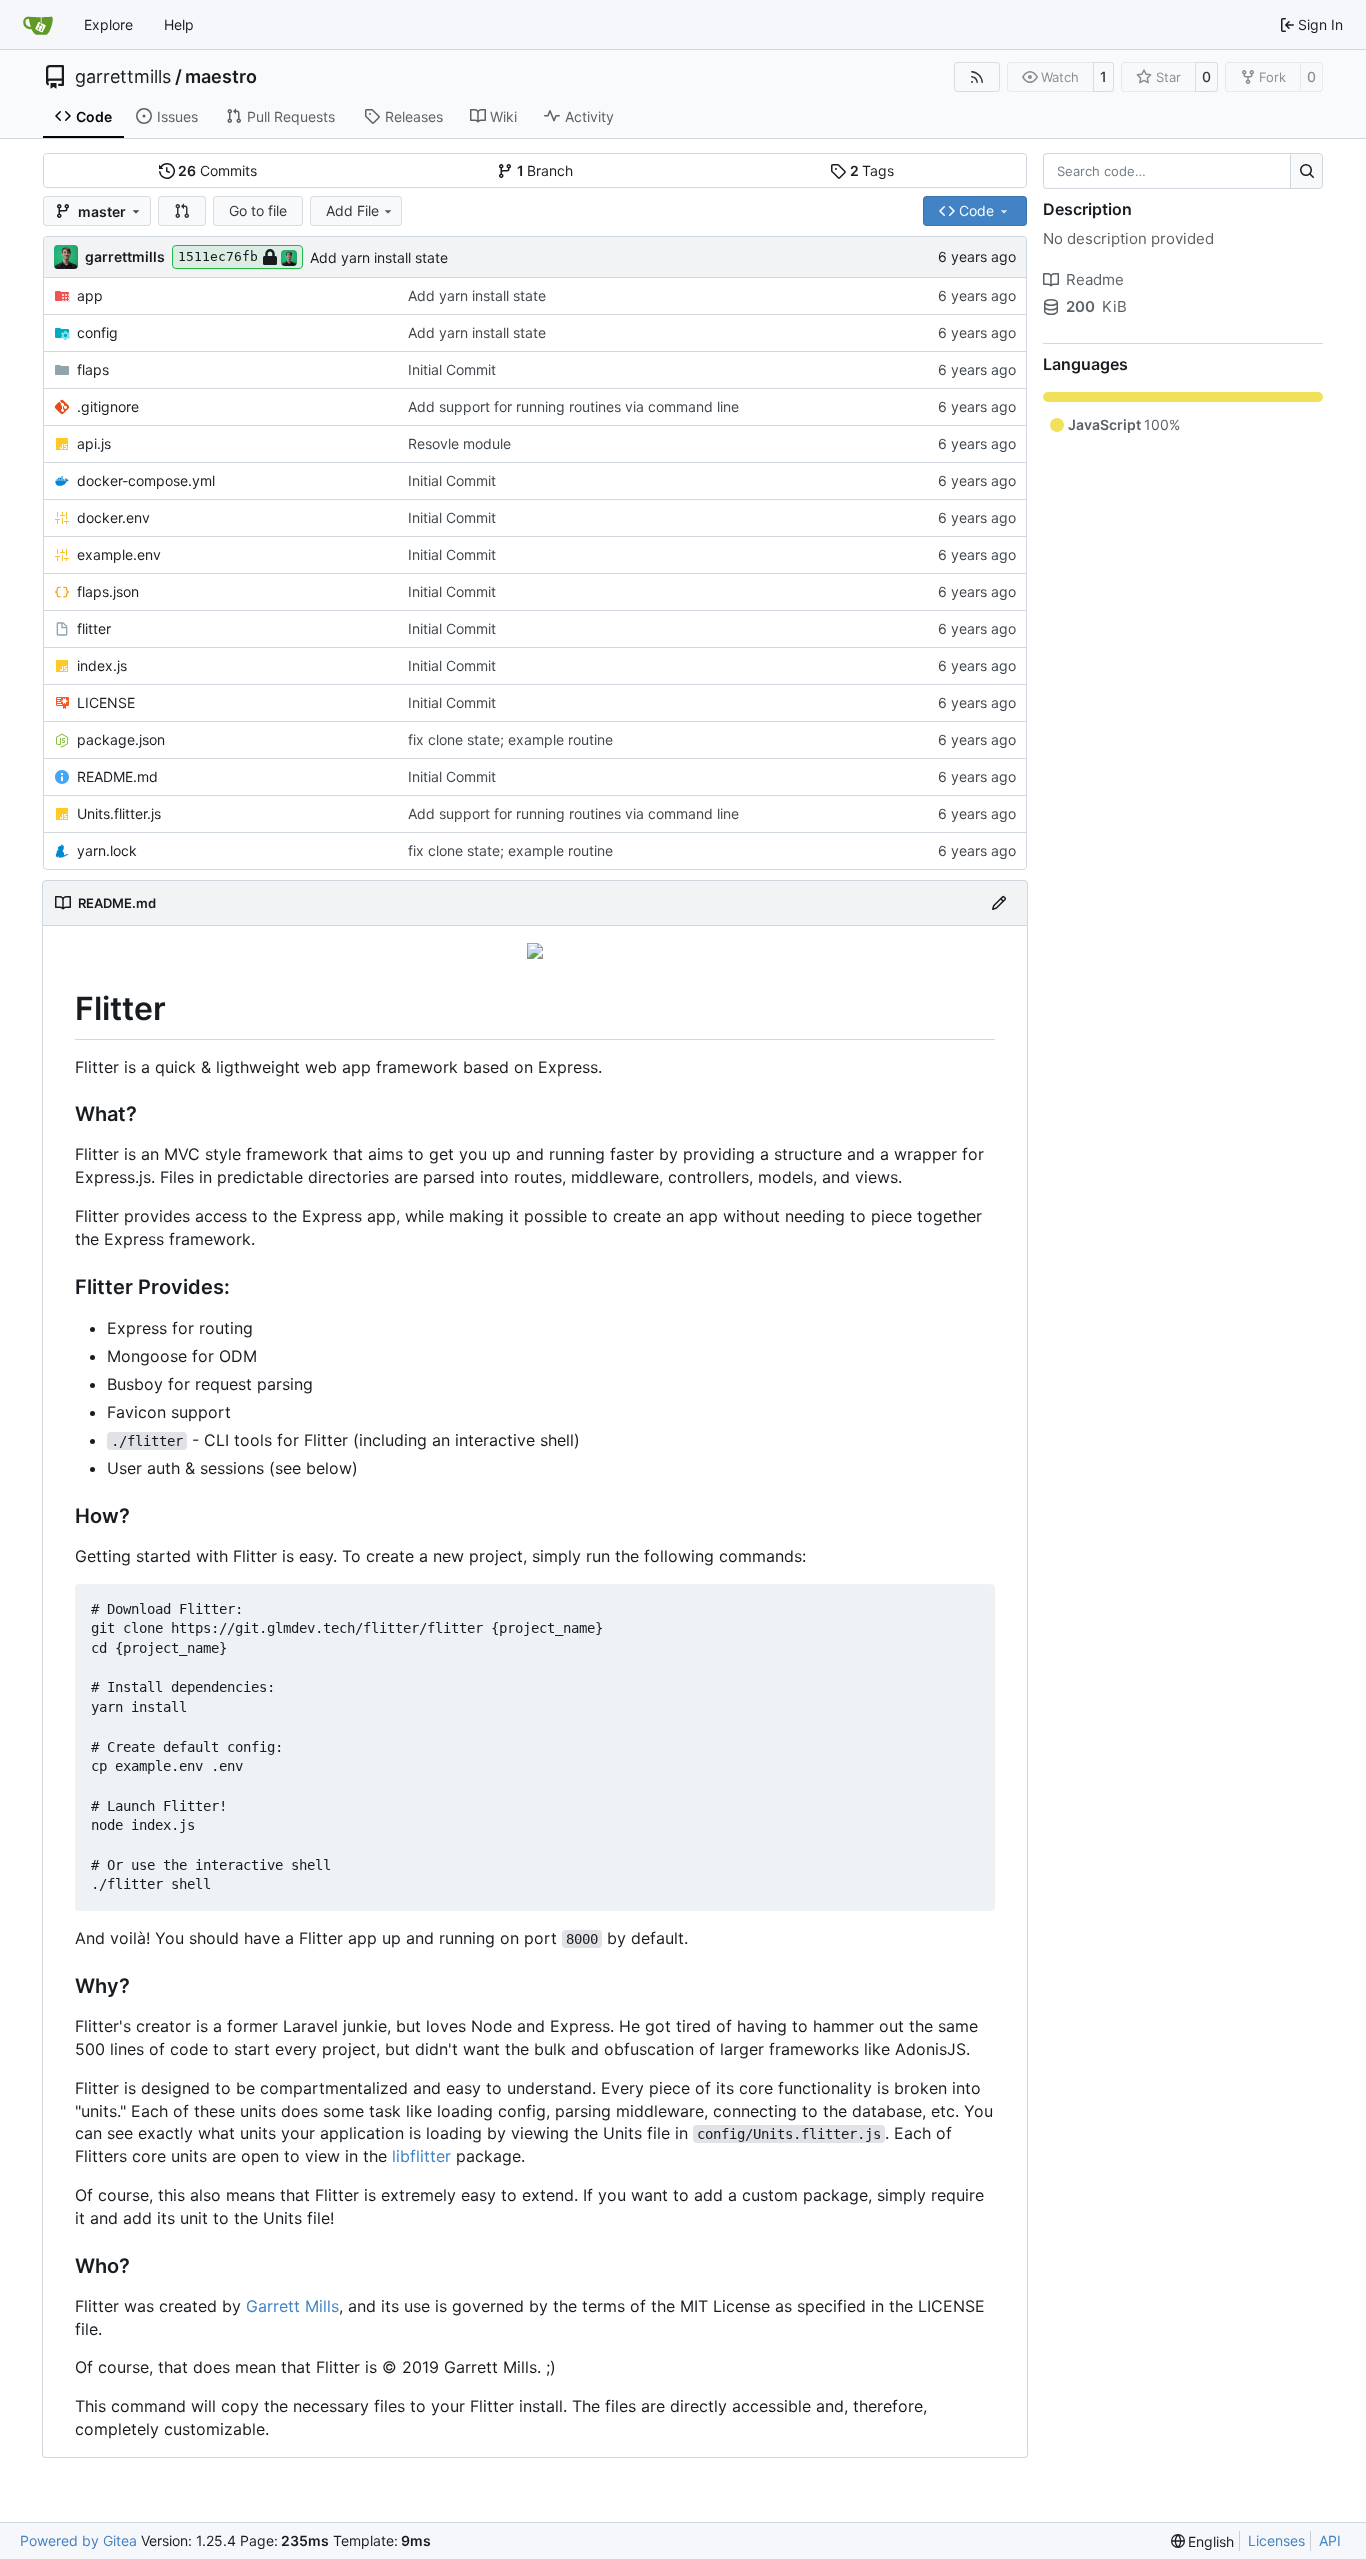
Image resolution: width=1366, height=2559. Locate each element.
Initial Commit (452, 369)
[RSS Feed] (977, 77)
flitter (94, 628)
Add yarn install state (379, 257)
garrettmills (123, 77)
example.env (119, 554)
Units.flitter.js (119, 813)
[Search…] (1306, 171)
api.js (94, 443)
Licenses (1276, 2540)
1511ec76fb (218, 256)
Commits (217, 170)
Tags (872, 170)
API (1330, 2540)
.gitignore (108, 406)
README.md (117, 776)
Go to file (258, 210)
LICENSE (106, 702)
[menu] (1203, 2541)
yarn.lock (107, 850)
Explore (108, 24)
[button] (182, 211)
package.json (121, 739)
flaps (93, 369)
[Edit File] (999, 903)
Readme (1095, 279)
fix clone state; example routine (510, 739)
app (90, 295)
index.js (102, 665)
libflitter (421, 2156)
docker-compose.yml (146, 480)
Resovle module (459, 443)
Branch (545, 170)
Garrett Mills (292, 2306)
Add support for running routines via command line (573, 406)
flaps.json (108, 591)
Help (179, 24)
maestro (221, 77)
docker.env (113, 517)
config (97, 332)
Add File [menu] (352, 210)
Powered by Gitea (78, 2540)
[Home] (38, 25)
